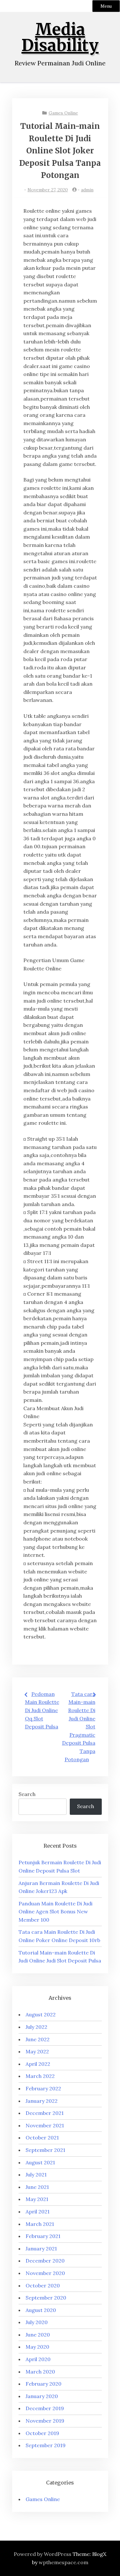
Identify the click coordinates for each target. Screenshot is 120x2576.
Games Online (63, 113)
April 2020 (38, 2359)
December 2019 (45, 2408)
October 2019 (42, 2433)
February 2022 (43, 2088)
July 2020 (37, 2322)
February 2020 (44, 2384)
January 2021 (41, 2248)
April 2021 (38, 2212)
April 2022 (38, 2064)
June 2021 (37, 2187)
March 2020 (40, 2372)
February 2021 (43, 2236)
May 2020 (37, 2347)
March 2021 (40, 2224)
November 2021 (45, 2125)
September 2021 (45, 2150)
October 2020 (43, 2285)
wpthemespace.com (64, 2562)
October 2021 (42, 2138)
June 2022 (38, 2039)
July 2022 (36, 2027)
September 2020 (46, 2298)
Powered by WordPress (43, 2554)
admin (87, 190)
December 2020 (45, 2261)
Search (27, 1794)
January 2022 (42, 2101)
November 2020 (45, 2273)
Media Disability (60, 37)
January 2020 (42, 2396)
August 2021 (40, 2162)
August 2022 (41, 2014)
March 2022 (40, 2076)
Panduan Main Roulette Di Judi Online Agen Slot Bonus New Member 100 (56, 1912)
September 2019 (46, 2445)
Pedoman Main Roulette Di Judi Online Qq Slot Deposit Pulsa (42, 1710)
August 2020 (41, 2310)
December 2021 (45, 2113)
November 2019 (45, 2421)
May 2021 (37, 2199)
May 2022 (37, 2051)
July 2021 (36, 2175)
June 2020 (38, 2335)
